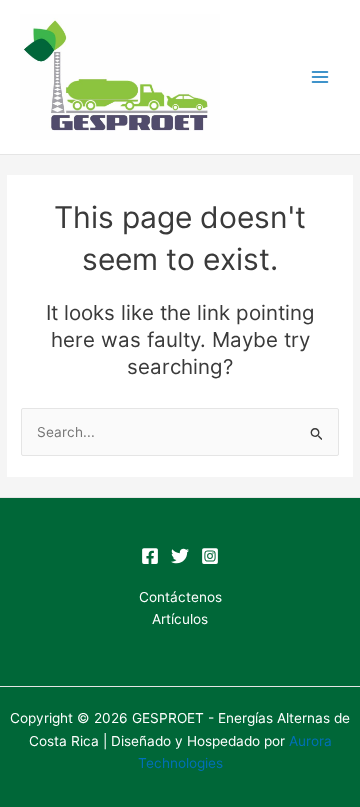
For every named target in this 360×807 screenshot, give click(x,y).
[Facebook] (150, 556)
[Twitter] (180, 556)
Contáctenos (180, 597)
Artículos (180, 619)
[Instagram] (210, 556)
